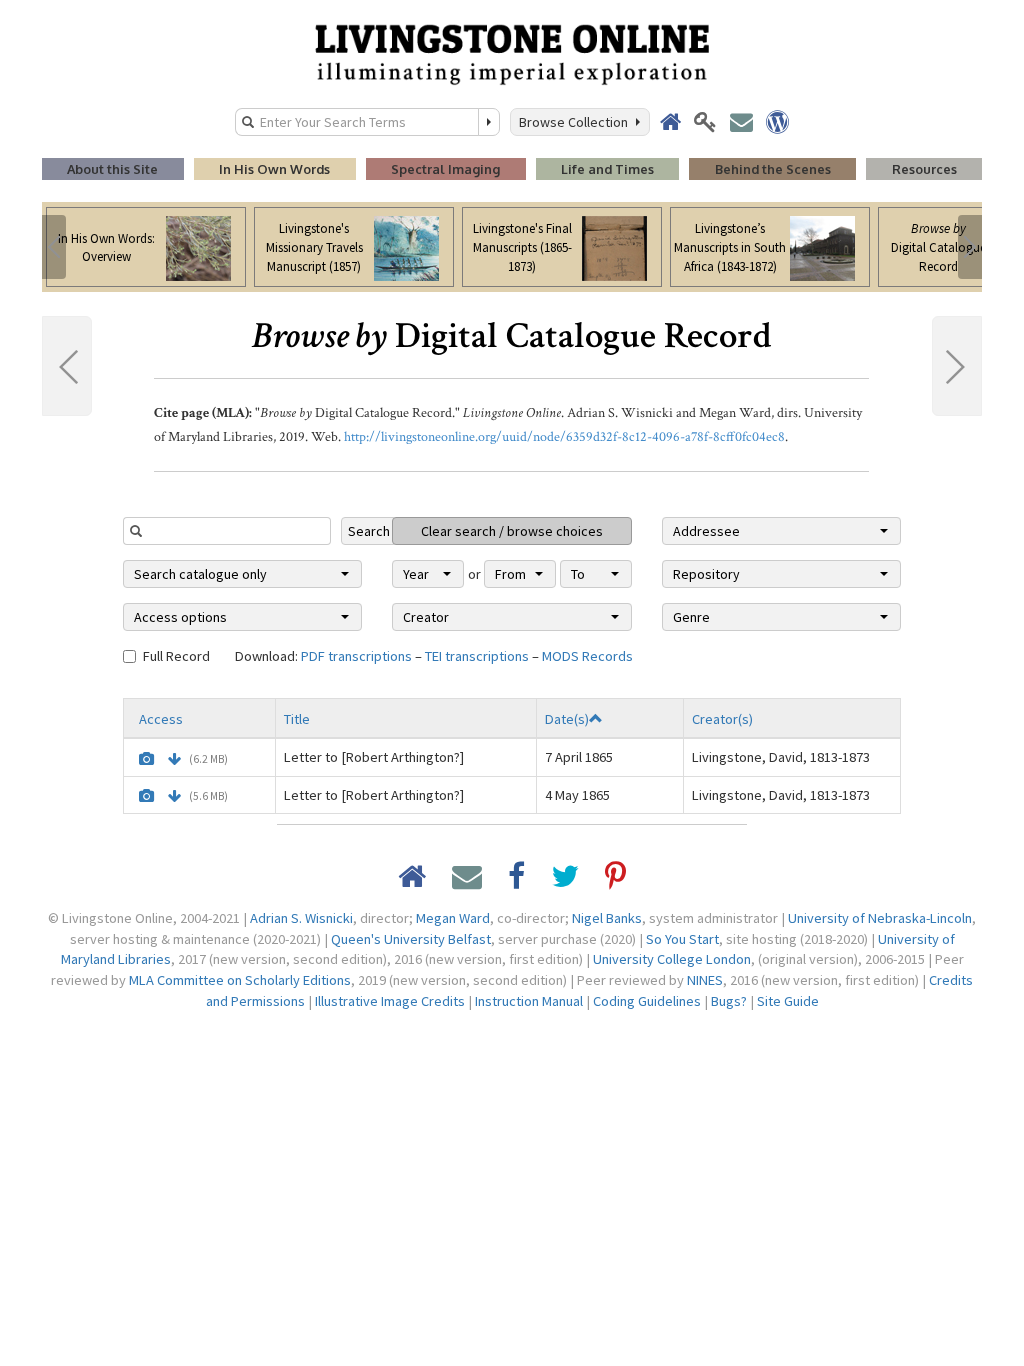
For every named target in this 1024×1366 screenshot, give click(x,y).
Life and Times (607, 169)
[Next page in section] (957, 366)
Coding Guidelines (647, 1001)
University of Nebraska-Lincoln (880, 918)
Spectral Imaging (445, 169)
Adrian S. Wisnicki (301, 918)
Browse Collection (576, 122)
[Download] (174, 759)
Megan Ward (453, 918)
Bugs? (729, 1001)
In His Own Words (274, 169)
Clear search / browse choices (512, 531)
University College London (672, 959)
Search (369, 531)
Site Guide (788, 1001)
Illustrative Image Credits (390, 1001)
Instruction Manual (529, 1001)
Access (161, 719)
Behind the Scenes (773, 169)
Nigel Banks (607, 918)
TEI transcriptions (477, 656)
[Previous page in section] (67, 366)
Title (297, 719)
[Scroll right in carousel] (970, 247)
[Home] (512, 53)
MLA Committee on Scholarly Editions (240, 980)
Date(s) (567, 719)
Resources (924, 169)
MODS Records (587, 656)
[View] (146, 759)
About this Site (112, 169)
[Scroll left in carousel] (54, 247)
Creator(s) (722, 719)
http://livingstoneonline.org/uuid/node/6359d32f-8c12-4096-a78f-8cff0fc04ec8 (564, 437)
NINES (705, 980)
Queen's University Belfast (411, 939)
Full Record (176, 656)
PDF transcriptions (356, 656)
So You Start (682, 939)
